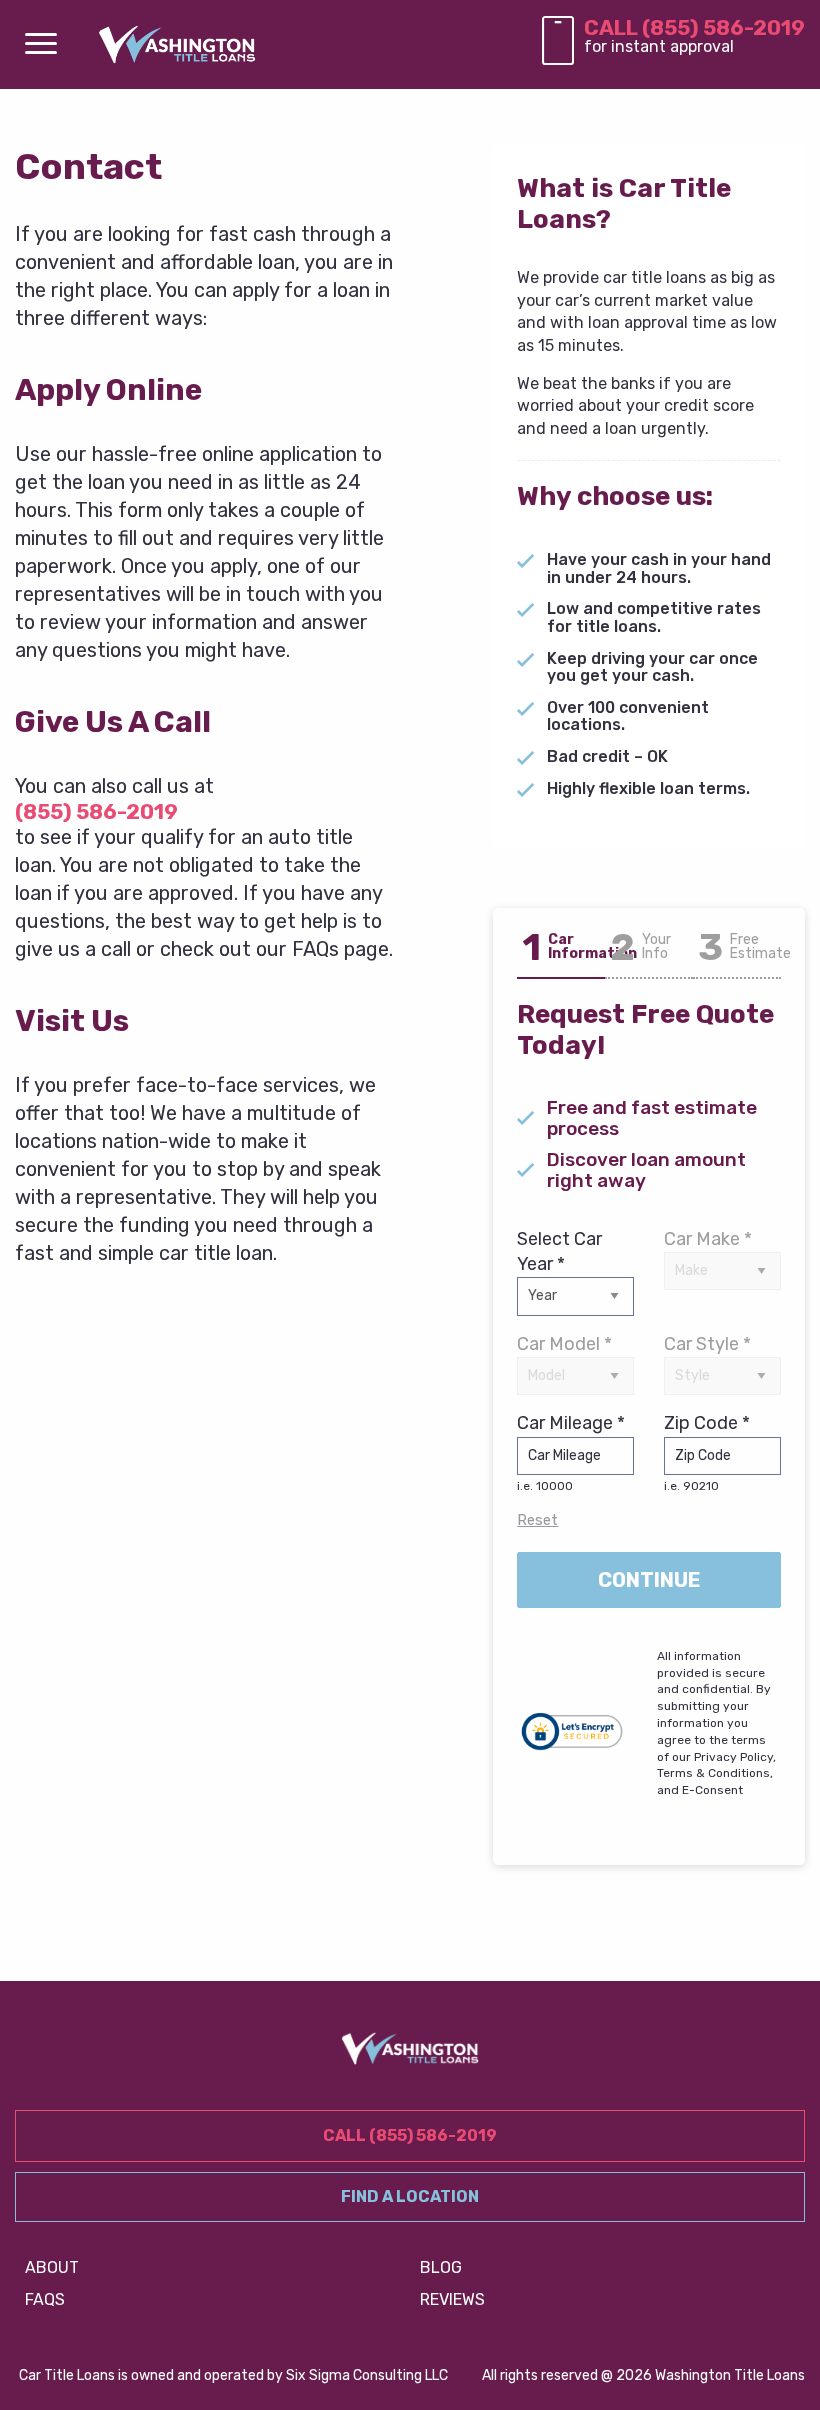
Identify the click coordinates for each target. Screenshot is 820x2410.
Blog (441, 2267)
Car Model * (564, 1344)
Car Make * (708, 1239)
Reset (537, 1520)
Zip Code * (707, 1452)
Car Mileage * (571, 1452)
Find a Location (410, 2196)
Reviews (452, 2299)
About (52, 2267)
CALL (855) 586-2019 (694, 27)
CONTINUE (649, 1580)
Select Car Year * (559, 1251)
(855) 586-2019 (96, 811)
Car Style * (707, 1344)
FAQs (45, 2299)
